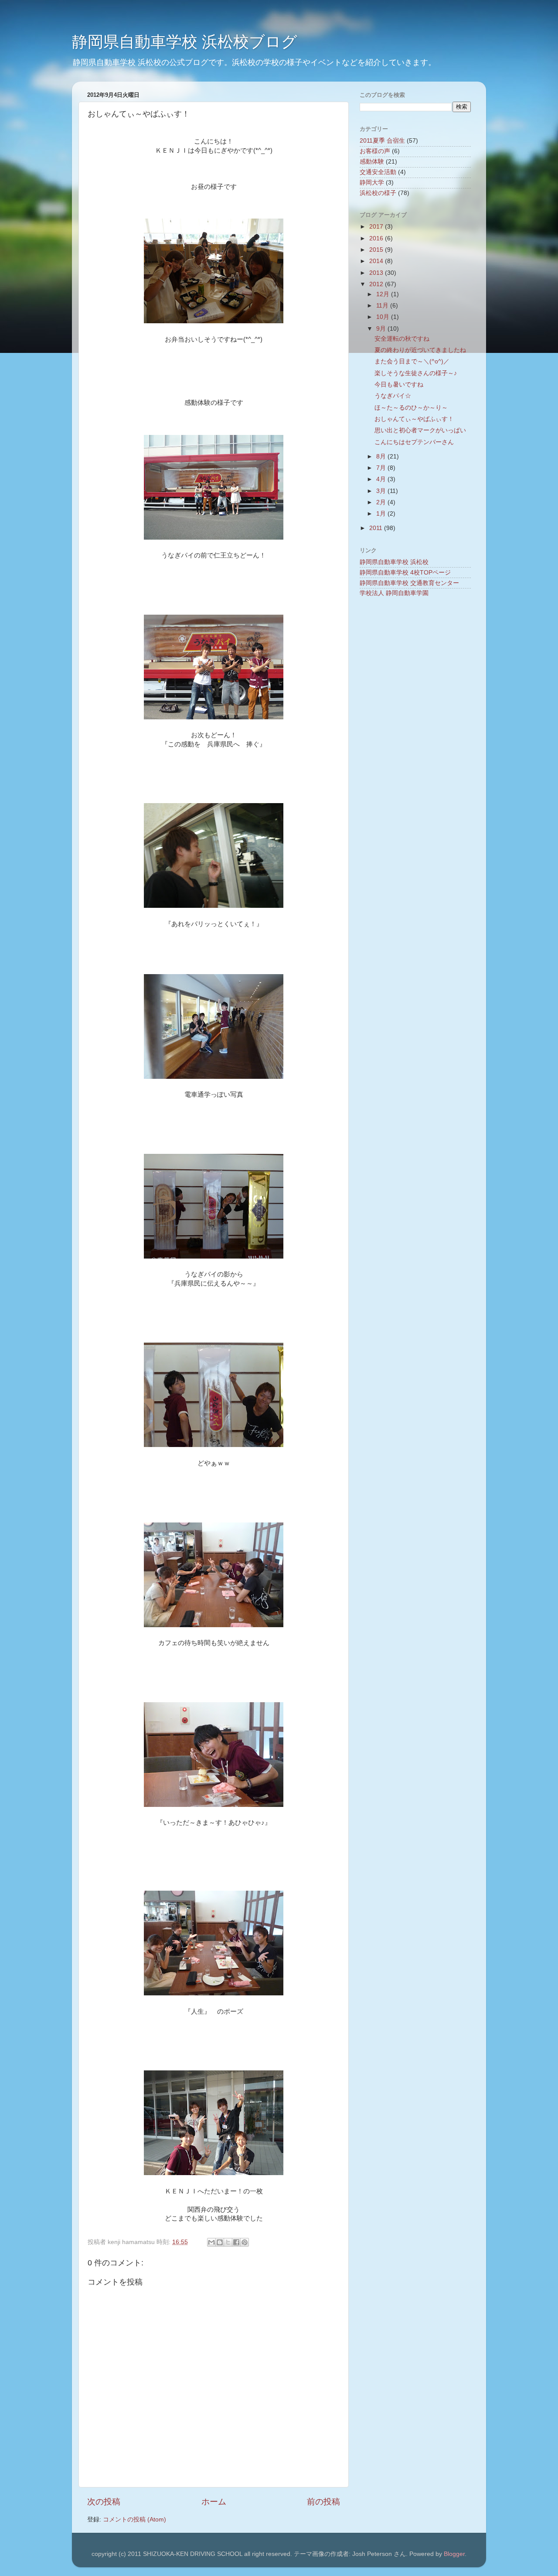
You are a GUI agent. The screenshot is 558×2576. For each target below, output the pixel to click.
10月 (384, 317)
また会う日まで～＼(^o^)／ (412, 361)
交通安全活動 (378, 172)
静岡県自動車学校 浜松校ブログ (185, 42)
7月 (382, 468)
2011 (377, 528)
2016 (377, 238)
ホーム (214, 2502)
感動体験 (372, 162)
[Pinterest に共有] (245, 2242)
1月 (382, 514)
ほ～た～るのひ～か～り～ (411, 408)
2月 (382, 502)
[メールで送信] (211, 2242)
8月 (382, 457)
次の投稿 (104, 2502)
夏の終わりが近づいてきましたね (420, 350)
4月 (382, 479)
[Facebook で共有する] (236, 2242)
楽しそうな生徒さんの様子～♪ (416, 373)
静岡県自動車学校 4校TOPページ (405, 573)
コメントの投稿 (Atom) (134, 2520)
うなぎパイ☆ (393, 396)
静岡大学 (372, 183)
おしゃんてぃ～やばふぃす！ (414, 419)
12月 (384, 294)
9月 (382, 329)
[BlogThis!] (220, 2242)
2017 (377, 227)
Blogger (454, 2554)
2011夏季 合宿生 (382, 141)
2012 (377, 284)
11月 (383, 306)
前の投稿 (323, 2502)
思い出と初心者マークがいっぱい (420, 430)
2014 (377, 261)
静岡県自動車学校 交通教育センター (409, 583)
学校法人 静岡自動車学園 (394, 593)
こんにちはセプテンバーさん (414, 442)
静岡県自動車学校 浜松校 (394, 562)
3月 (382, 491)
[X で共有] (228, 2242)
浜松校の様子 (378, 193)
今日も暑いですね (399, 385)
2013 (377, 273)
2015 (377, 250)
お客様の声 (375, 151)
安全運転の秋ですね (402, 339)
